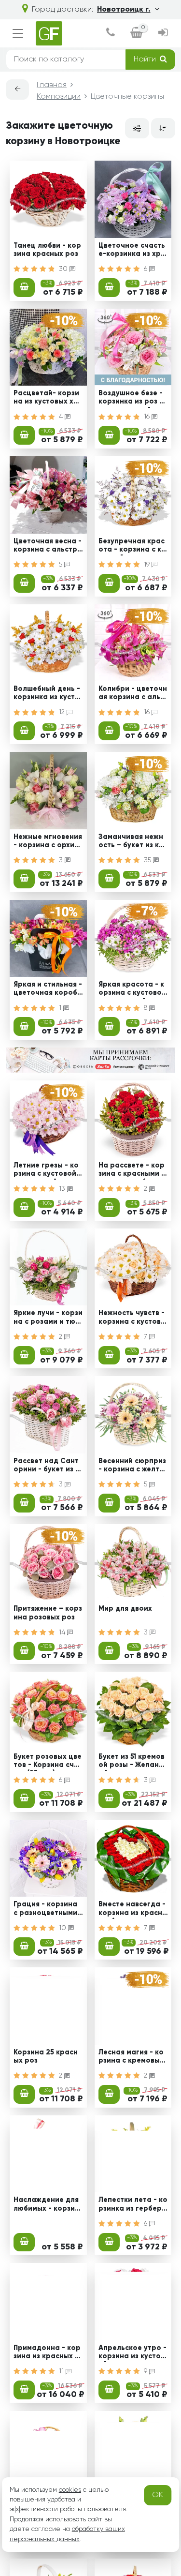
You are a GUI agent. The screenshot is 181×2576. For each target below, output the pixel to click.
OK (158, 2495)
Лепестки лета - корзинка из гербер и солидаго (133, 2205)
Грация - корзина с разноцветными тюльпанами (45, 1910)
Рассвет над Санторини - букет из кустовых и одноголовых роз (48, 1467)
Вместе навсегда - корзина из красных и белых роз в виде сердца (133, 1910)
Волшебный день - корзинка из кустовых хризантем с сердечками (47, 694)
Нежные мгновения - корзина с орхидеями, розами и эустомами (48, 842)
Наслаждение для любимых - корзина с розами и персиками (46, 2205)
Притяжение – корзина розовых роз (48, 1613)
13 (63, 1189)
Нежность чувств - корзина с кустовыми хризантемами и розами (132, 1318)
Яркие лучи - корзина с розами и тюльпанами (48, 1318)
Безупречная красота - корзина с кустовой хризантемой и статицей (132, 547)
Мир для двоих (125, 1609)
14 (63, 1632)
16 (148, 417)
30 (64, 269)
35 (148, 860)
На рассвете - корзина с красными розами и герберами (132, 1171)
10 (63, 1928)
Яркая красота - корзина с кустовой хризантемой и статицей (133, 990)
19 (148, 565)
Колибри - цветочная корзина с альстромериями (133, 694)
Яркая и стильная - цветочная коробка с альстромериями (48, 990)
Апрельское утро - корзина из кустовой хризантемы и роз (132, 2353)
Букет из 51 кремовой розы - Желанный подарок (132, 1762)
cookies (70, 2490)
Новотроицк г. (124, 10)
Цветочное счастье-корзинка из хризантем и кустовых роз (132, 251)
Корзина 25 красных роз (46, 2057)
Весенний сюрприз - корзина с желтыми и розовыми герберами (132, 1467)
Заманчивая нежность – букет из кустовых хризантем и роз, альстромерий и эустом (133, 842)
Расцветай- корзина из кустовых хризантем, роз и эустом (48, 399)
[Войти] (163, 34)
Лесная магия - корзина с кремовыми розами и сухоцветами (132, 2058)
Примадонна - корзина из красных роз (47, 2353)
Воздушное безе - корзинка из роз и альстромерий (131, 399)
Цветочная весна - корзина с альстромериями (48, 547)
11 (62, 2371)
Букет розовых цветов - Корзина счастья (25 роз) (48, 1762)
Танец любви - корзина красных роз (47, 250)
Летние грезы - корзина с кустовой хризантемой (48, 1171)
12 (63, 712)
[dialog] (111, 34)
